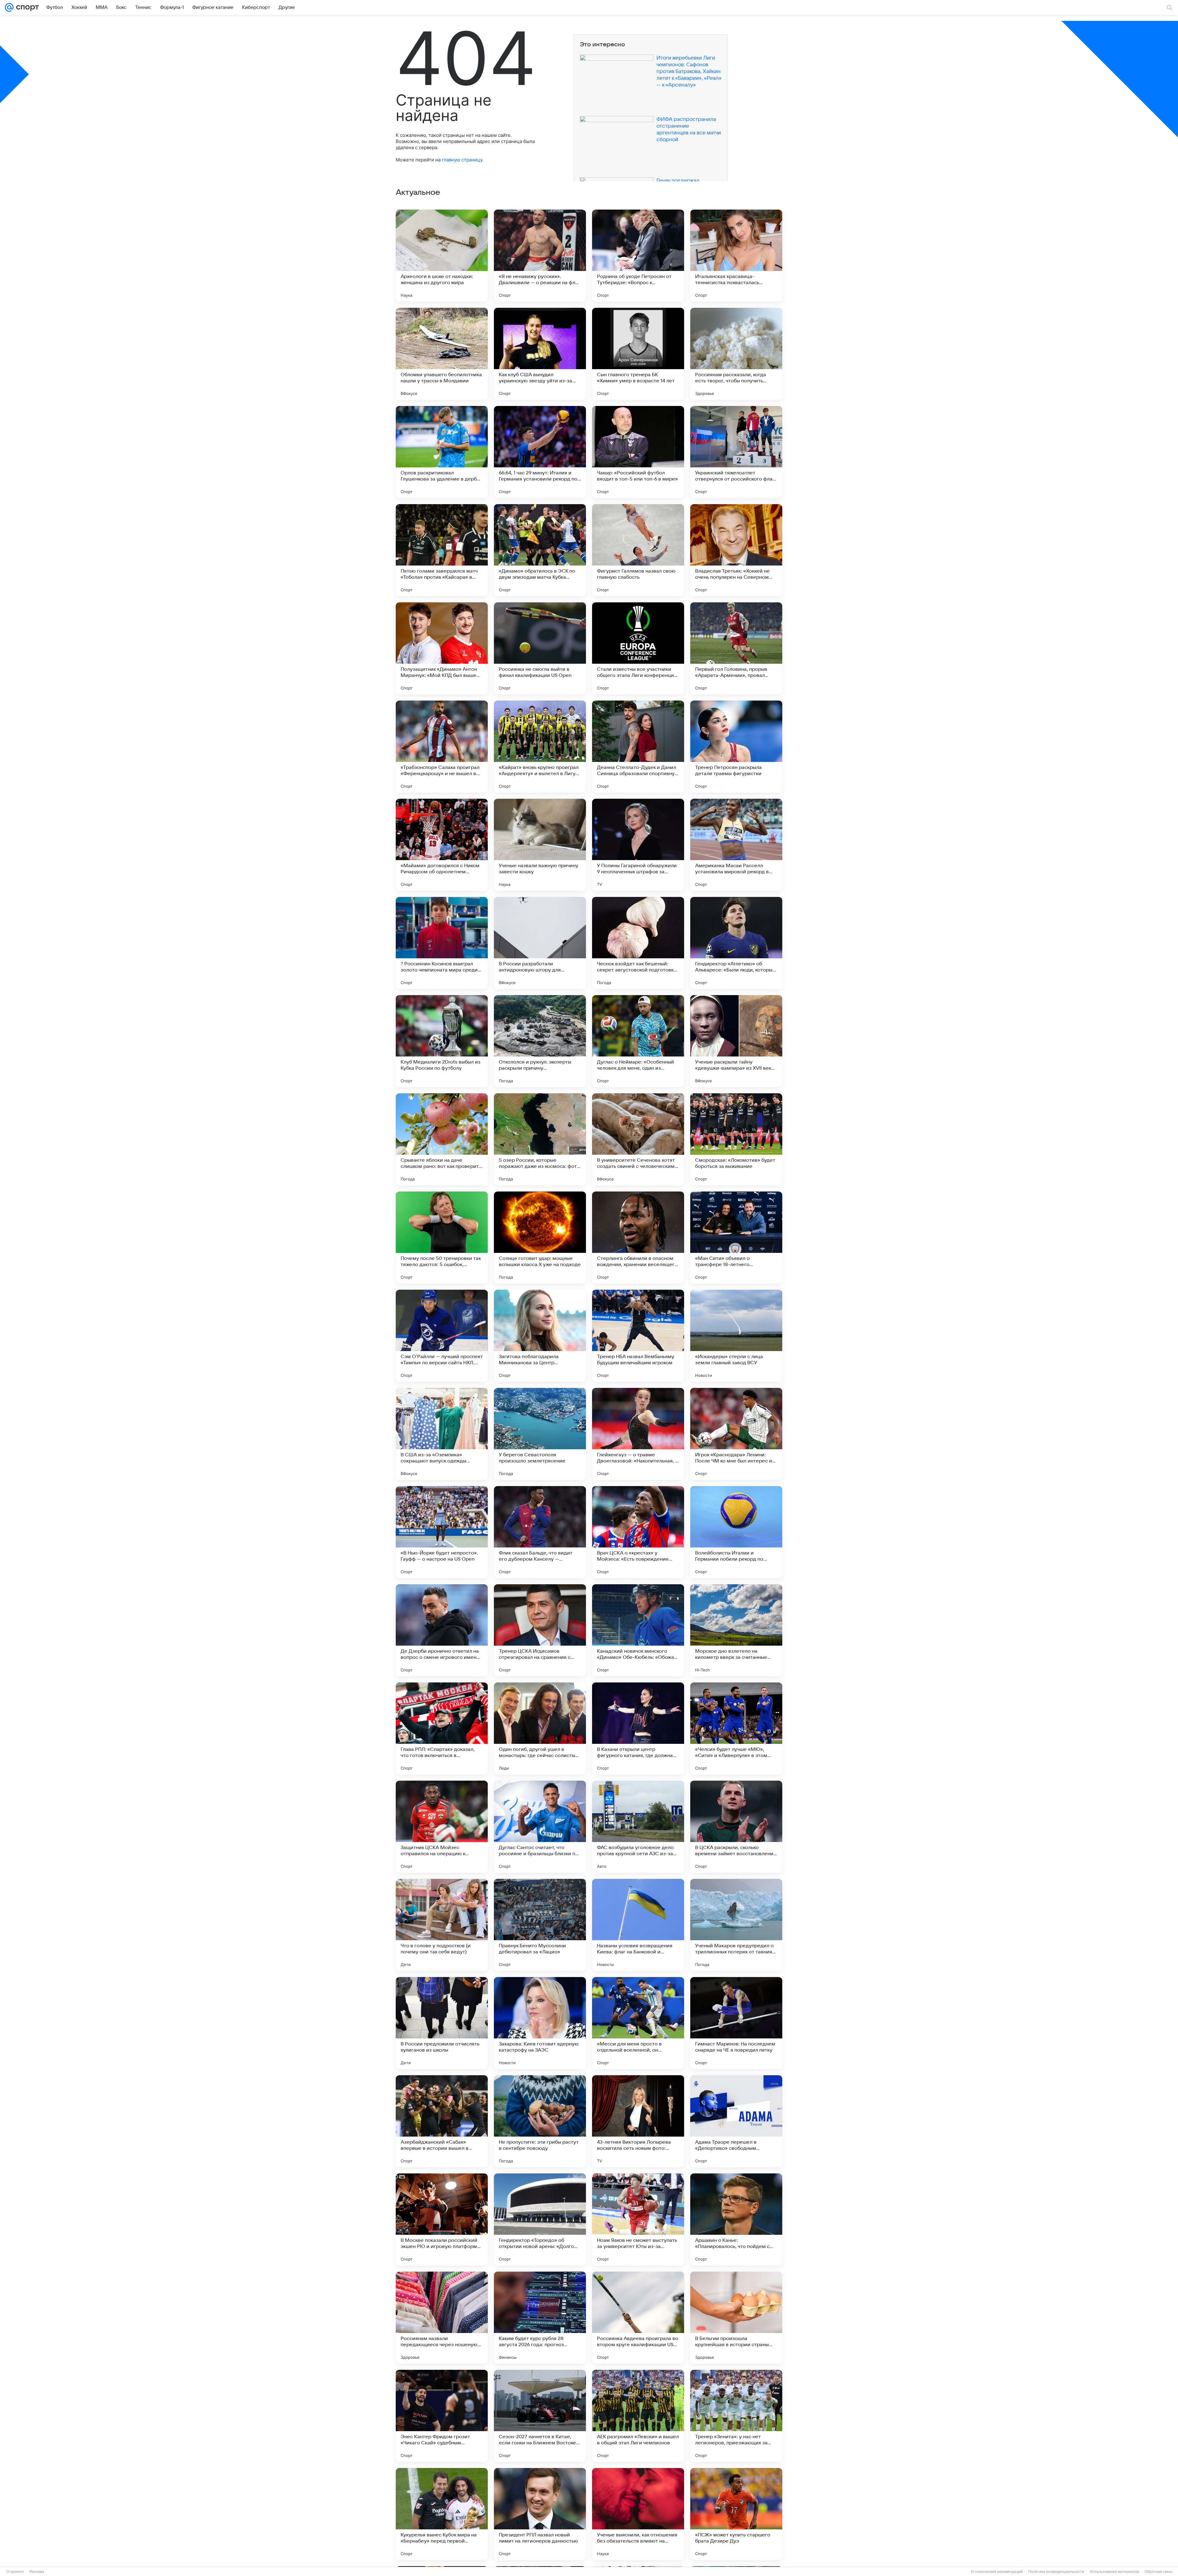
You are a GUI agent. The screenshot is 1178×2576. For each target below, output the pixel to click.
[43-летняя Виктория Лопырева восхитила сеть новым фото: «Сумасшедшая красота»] (638, 2121)
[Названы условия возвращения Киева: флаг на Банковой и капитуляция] (638, 1925)
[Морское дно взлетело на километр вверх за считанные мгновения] (736, 1630)
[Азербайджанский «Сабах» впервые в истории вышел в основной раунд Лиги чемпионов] (442, 2121)
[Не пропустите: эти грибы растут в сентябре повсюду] (540, 2121)
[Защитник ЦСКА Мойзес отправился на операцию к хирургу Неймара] (442, 1827)
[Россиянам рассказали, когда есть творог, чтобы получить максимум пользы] (736, 354)
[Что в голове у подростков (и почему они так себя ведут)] (442, 1925)
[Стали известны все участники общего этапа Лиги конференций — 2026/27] (638, 648)
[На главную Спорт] (26, 7)
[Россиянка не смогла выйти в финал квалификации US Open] (540, 648)
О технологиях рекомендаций (997, 2572)
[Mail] (9, 7)
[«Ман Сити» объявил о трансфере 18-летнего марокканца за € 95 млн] (736, 1238)
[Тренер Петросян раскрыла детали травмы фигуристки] (736, 747)
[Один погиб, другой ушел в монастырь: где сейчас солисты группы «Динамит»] (540, 1728)
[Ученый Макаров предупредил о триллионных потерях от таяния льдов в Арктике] (736, 1925)
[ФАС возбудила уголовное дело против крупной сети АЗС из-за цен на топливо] (638, 1827)
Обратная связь (1159, 2572)
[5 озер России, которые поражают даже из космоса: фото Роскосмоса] (540, 1139)
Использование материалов (1114, 2572)
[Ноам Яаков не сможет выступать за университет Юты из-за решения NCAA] (638, 2219)
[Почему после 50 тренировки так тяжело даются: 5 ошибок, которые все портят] (442, 1238)
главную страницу (462, 160)
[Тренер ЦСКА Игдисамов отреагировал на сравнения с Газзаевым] (540, 1630)
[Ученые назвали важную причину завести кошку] (540, 845)
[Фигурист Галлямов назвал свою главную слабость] (638, 550)
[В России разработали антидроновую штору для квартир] (540, 943)
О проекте (15, 2572)
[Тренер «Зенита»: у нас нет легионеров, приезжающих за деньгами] (736, 2416)
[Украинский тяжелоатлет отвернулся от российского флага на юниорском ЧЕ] (736, 452)
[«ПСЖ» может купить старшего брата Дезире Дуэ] (736, 2514)
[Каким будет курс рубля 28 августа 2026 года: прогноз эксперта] (540, 2318)
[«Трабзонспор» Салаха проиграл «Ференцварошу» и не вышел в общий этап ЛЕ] (442, 747)
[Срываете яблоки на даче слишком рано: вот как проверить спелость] (442, 1139)
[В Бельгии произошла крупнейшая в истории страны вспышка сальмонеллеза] (736, 2318)
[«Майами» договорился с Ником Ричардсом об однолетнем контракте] (442, 845)
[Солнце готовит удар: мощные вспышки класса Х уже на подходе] (540, 1238)
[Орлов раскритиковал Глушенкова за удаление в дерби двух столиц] (442, 452)
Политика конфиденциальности (1056, 2572)
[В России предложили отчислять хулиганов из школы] (442, 2023)
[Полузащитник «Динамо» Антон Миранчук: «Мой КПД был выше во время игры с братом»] (442, 648)
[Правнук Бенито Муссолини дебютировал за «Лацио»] (540, 1925)
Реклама (37, 2572)
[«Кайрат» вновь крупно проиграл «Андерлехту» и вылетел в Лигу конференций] (540, 747)
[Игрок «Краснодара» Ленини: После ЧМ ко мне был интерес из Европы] (736, 1434)
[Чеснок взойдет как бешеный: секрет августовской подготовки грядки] (638, 943)
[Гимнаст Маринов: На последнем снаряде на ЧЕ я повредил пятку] (736, 2023)
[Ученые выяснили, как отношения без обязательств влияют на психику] (638, 2514)
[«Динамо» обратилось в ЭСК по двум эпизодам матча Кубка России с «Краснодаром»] (540, 550)
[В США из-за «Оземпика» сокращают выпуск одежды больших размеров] (442, 1434)
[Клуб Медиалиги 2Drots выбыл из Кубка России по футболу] (442, 1041)
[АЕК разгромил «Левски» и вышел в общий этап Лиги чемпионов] (638, 2416)
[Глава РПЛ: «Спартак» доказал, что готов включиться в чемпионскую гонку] (442, 1728)
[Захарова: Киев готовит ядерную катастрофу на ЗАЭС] (540, 2023)
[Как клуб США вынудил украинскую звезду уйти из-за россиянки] (540, 354)
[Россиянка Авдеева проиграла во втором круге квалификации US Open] (638, 2318)
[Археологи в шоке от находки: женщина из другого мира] (442, 256)
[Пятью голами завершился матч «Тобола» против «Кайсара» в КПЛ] (442, 550)
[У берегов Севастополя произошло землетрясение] (540, 1434)
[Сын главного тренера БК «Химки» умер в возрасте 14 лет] (638, 354)
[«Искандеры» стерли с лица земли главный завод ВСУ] (736, 1336)
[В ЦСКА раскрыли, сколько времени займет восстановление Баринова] (736, 1827)
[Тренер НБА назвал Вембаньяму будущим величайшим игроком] (638, 1336)
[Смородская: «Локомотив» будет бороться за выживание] (736, 1139)
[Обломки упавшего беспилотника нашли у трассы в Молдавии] (442, 354)
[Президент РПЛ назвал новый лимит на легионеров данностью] (540, 2514)
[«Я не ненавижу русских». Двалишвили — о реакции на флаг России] (540, 256)
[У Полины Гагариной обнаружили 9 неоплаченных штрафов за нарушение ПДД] (638, 845)
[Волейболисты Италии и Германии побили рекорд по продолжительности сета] (736, 1532)
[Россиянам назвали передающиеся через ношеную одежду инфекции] (442, 2318)
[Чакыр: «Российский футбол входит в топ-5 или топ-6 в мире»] (638, 452)
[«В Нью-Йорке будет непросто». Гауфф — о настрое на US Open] (442, 1532)
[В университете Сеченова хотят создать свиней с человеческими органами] (638, 1139)
